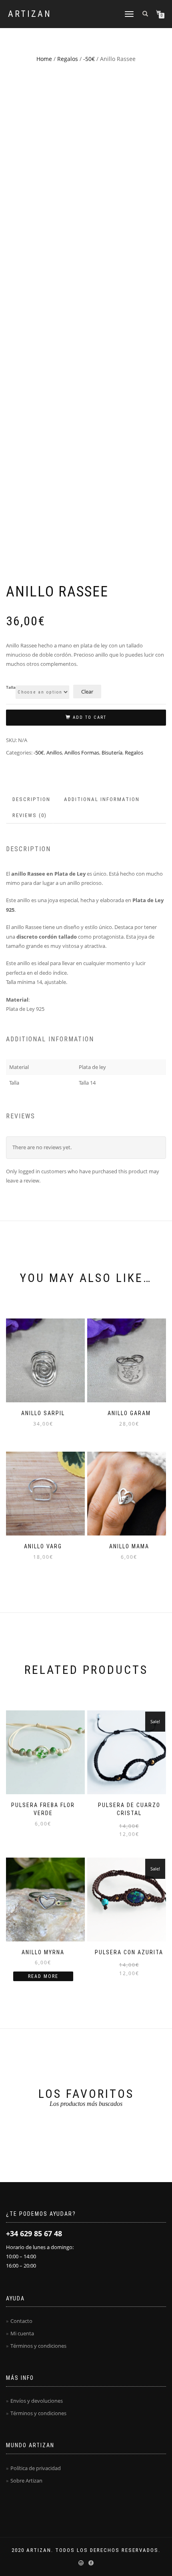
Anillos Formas (82, 753)
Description (31, 799)
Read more (43, 1976)
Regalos (68, 59)
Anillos (54, 753)
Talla (11, 688)
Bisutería (112, 753)
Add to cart (90, 717)
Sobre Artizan (26, 2481)
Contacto (21, 2321)
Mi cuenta (22, 2333)
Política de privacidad (36, 2468)
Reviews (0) (30, 815)
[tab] (32, 800)
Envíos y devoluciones (37, 2401)
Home (44, 59)
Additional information (102, 799)
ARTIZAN (30, 14)
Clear (87, 692)
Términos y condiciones (38, 2346)
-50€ (89, 59)
